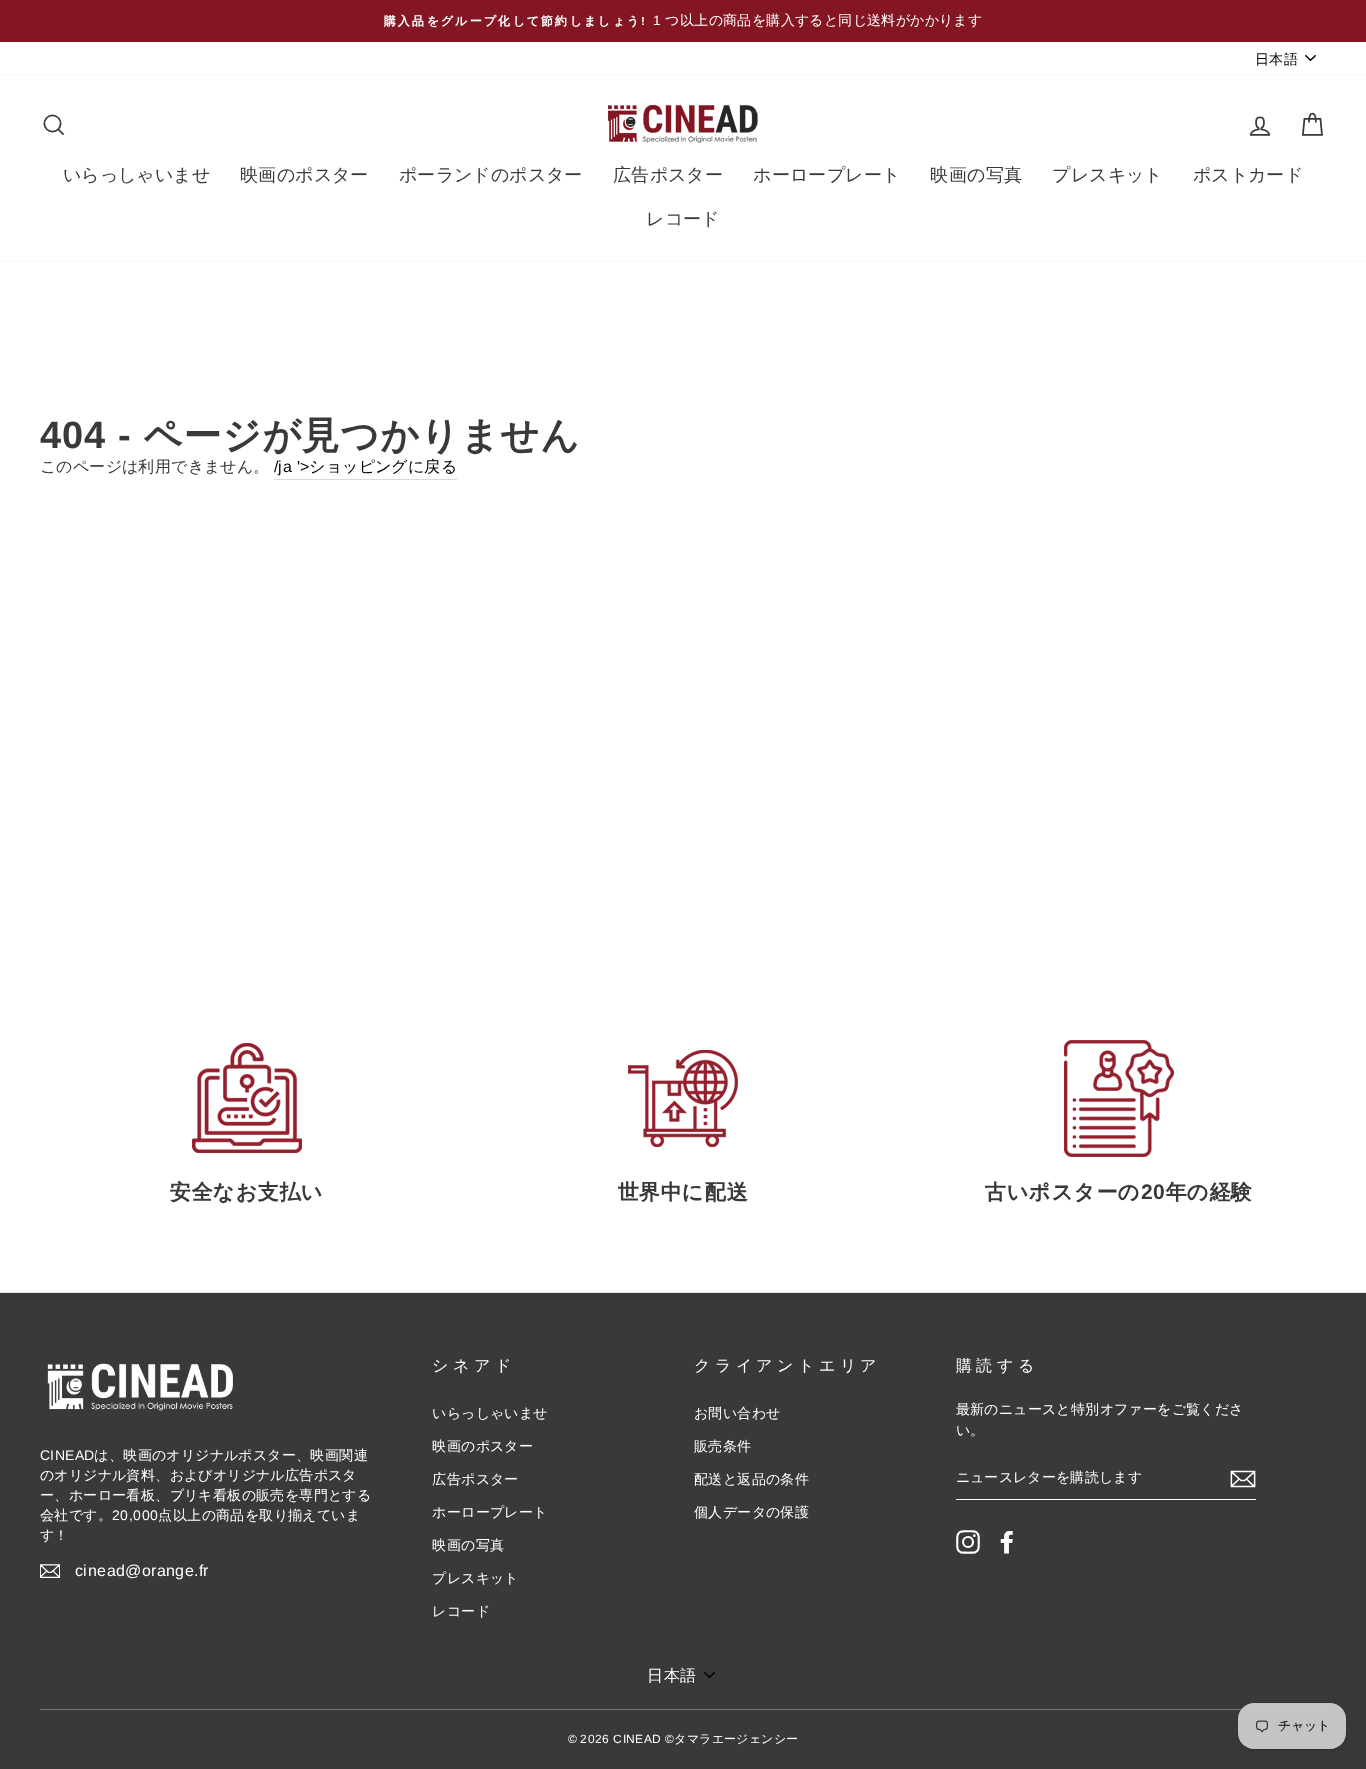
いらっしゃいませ (136, 175)
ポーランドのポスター (491, 175)
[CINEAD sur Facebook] (1007, 1542)
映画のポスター (304, 175)
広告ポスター (668, 175)
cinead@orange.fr (141, 1570)
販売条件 (723, 1446)
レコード (683, 219)
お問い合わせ (737, 1413)
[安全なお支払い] (247, 1098)
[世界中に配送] (683, 1098)
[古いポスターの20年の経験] (1119, 1098)
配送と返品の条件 (751, 1479)
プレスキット (1107, 175)
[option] (683, 21)
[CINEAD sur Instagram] (968, 1542)
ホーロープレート (826, 175)
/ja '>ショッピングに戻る (365, 466)
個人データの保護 (751, 1512)
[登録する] (1243, 1479)
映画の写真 (976, 175)
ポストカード (1248, 175)
